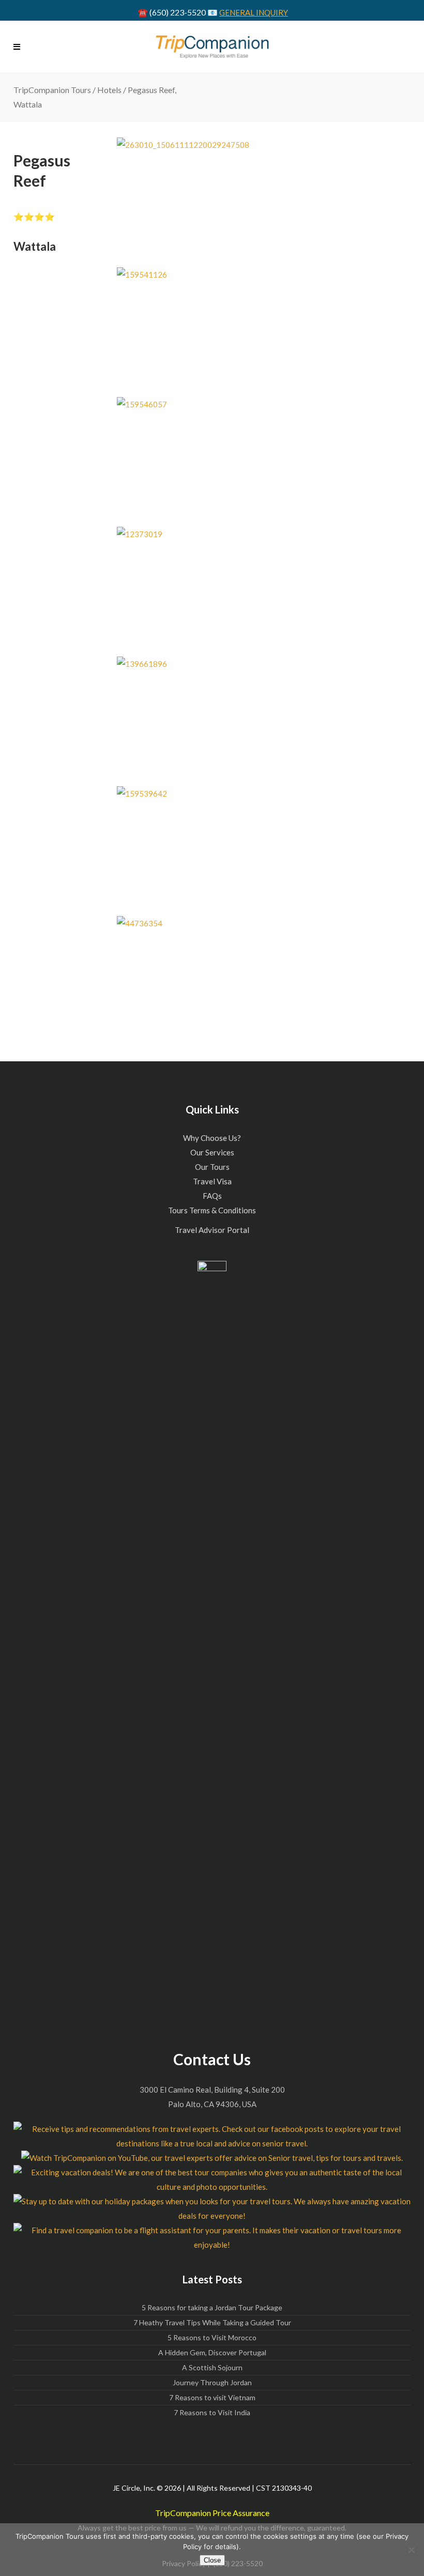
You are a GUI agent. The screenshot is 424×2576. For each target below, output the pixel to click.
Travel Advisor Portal (212, 1230)
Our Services (212, 1152)
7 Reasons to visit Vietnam (212, 2397)
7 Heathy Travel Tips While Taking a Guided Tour (212, 2322)
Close (212, 2560)
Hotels (109, 90)
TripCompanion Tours (52, 90)
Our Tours (212, 1167)
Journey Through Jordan (212, 2382)
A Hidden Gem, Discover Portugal (212, 2352)
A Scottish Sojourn (212, 2367)
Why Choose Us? (212, 1138)
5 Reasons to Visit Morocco (212, 2337)
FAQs (212, 1196)
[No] (411, 2550)
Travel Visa (212, 1181)
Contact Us (212, 2059)
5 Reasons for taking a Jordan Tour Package (212, 2307)
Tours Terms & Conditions (212, 1210)
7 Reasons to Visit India (212, 2412)
